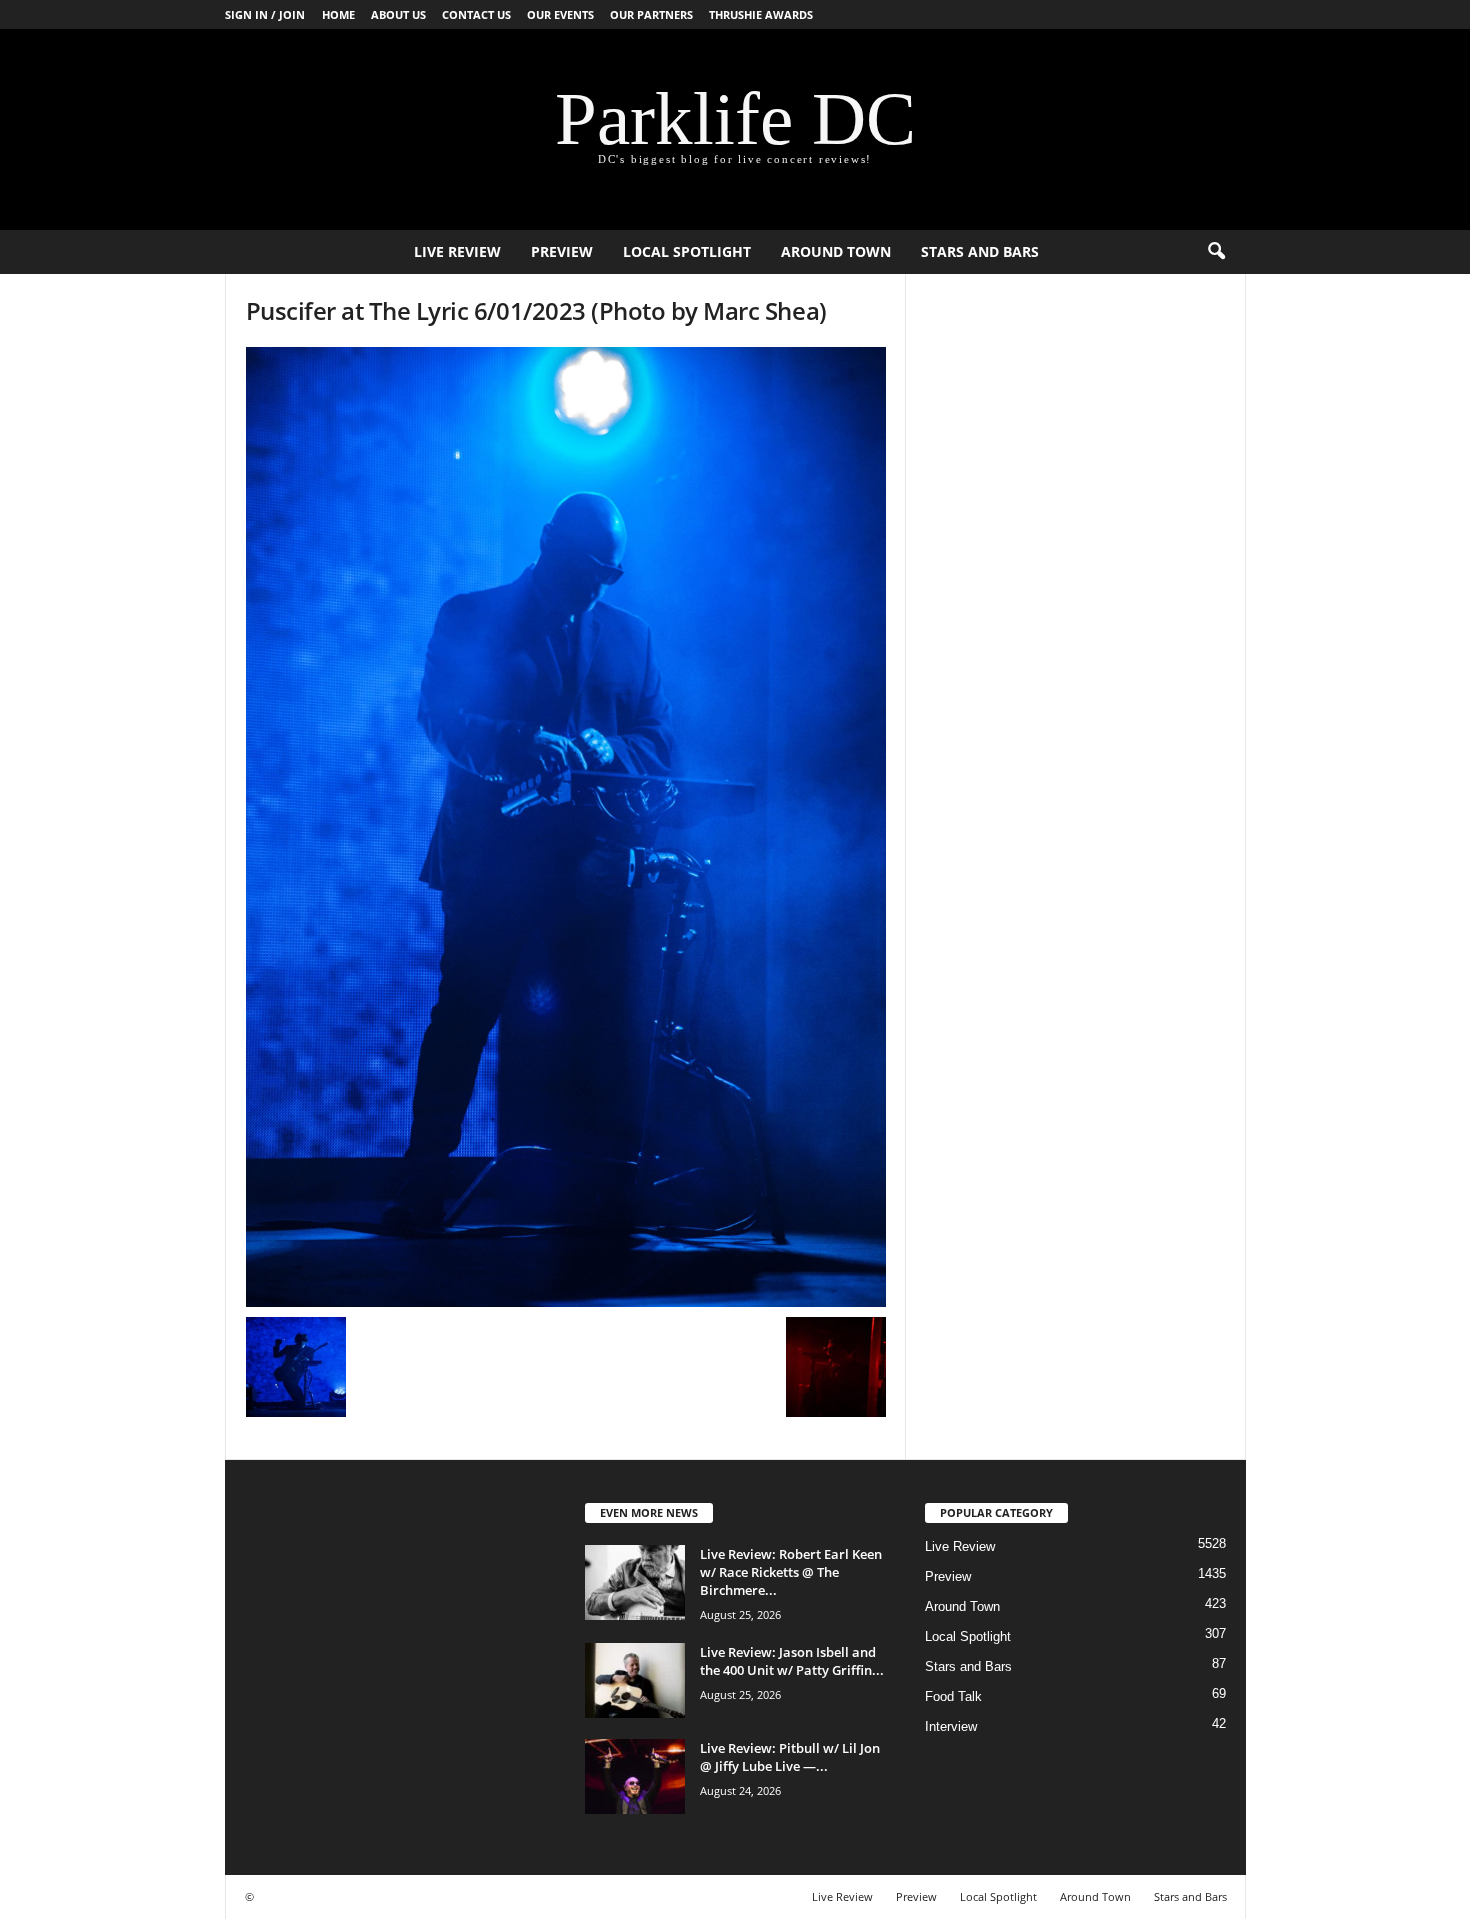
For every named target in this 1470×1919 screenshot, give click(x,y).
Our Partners (651, 14)
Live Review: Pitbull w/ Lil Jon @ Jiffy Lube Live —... (790, 1757)
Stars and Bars (980, 251)
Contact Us (476, 14)
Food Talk (953, 1696)
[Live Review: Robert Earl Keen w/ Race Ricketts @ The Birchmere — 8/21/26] (635, 1582)
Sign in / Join (265, 14)
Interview (951, 1726)
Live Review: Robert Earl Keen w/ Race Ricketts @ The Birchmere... (791, 1572)
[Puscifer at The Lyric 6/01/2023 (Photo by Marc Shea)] (566, 827)
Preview (562, 251)
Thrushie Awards (761, 14)
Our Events (560, 14)
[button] (1216, 252)
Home (338, 14)
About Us (398, 14)
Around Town (836, 251)
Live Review (457, 251)
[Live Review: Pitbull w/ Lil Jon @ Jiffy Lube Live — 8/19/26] (635, 1776)
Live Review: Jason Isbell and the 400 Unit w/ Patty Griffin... (792, 1661)
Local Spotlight (687, 251)
